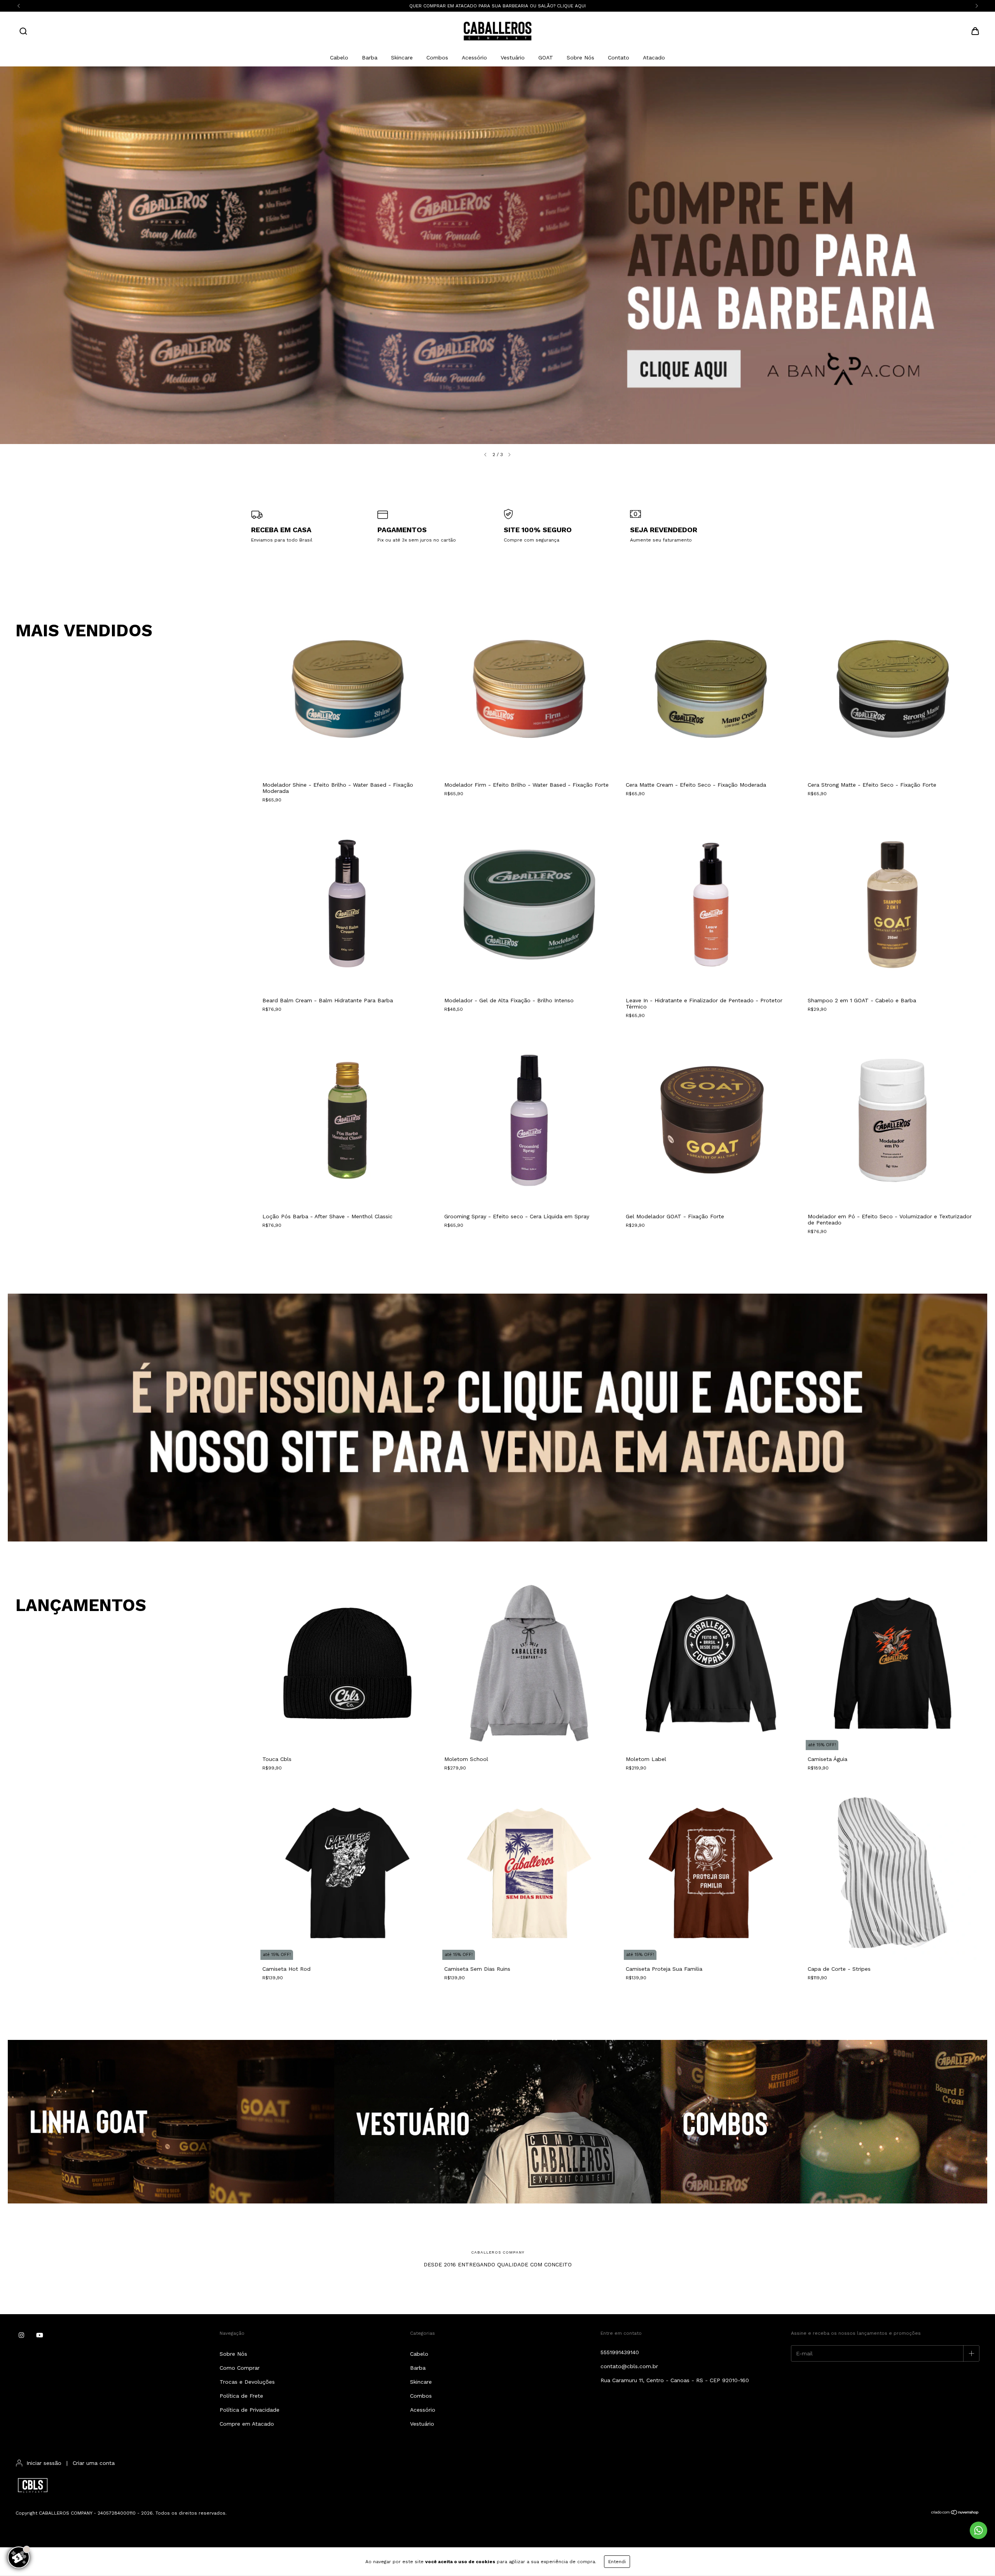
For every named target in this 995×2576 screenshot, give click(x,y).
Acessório (474, 57)
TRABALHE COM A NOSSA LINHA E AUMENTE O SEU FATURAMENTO (497, 6)
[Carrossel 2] (497, 2122)
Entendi (617, 2562)
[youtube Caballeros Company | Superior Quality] (40, 2336)
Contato (619, 57)
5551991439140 (620, 2352)
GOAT (546, 57)
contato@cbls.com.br (629, 2366)
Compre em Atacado (247, 2424)
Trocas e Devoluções (247, 2382)
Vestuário (513, 57)
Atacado (654, 57)
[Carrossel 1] (497, 255)
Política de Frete (241, 2396)
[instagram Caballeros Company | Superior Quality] (21, 2336)
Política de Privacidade (250, 2410)
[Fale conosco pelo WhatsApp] (978, 2530)
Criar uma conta (94, 2463)
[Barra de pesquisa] (23, 32)
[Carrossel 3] (824, 2122)
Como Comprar (240, 2368)
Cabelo (339, 57)
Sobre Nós (580, 57)
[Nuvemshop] (955, 2513)
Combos (437, 57)
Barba (370, 57)
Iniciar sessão (44, 2463)
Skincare (402, 57)
